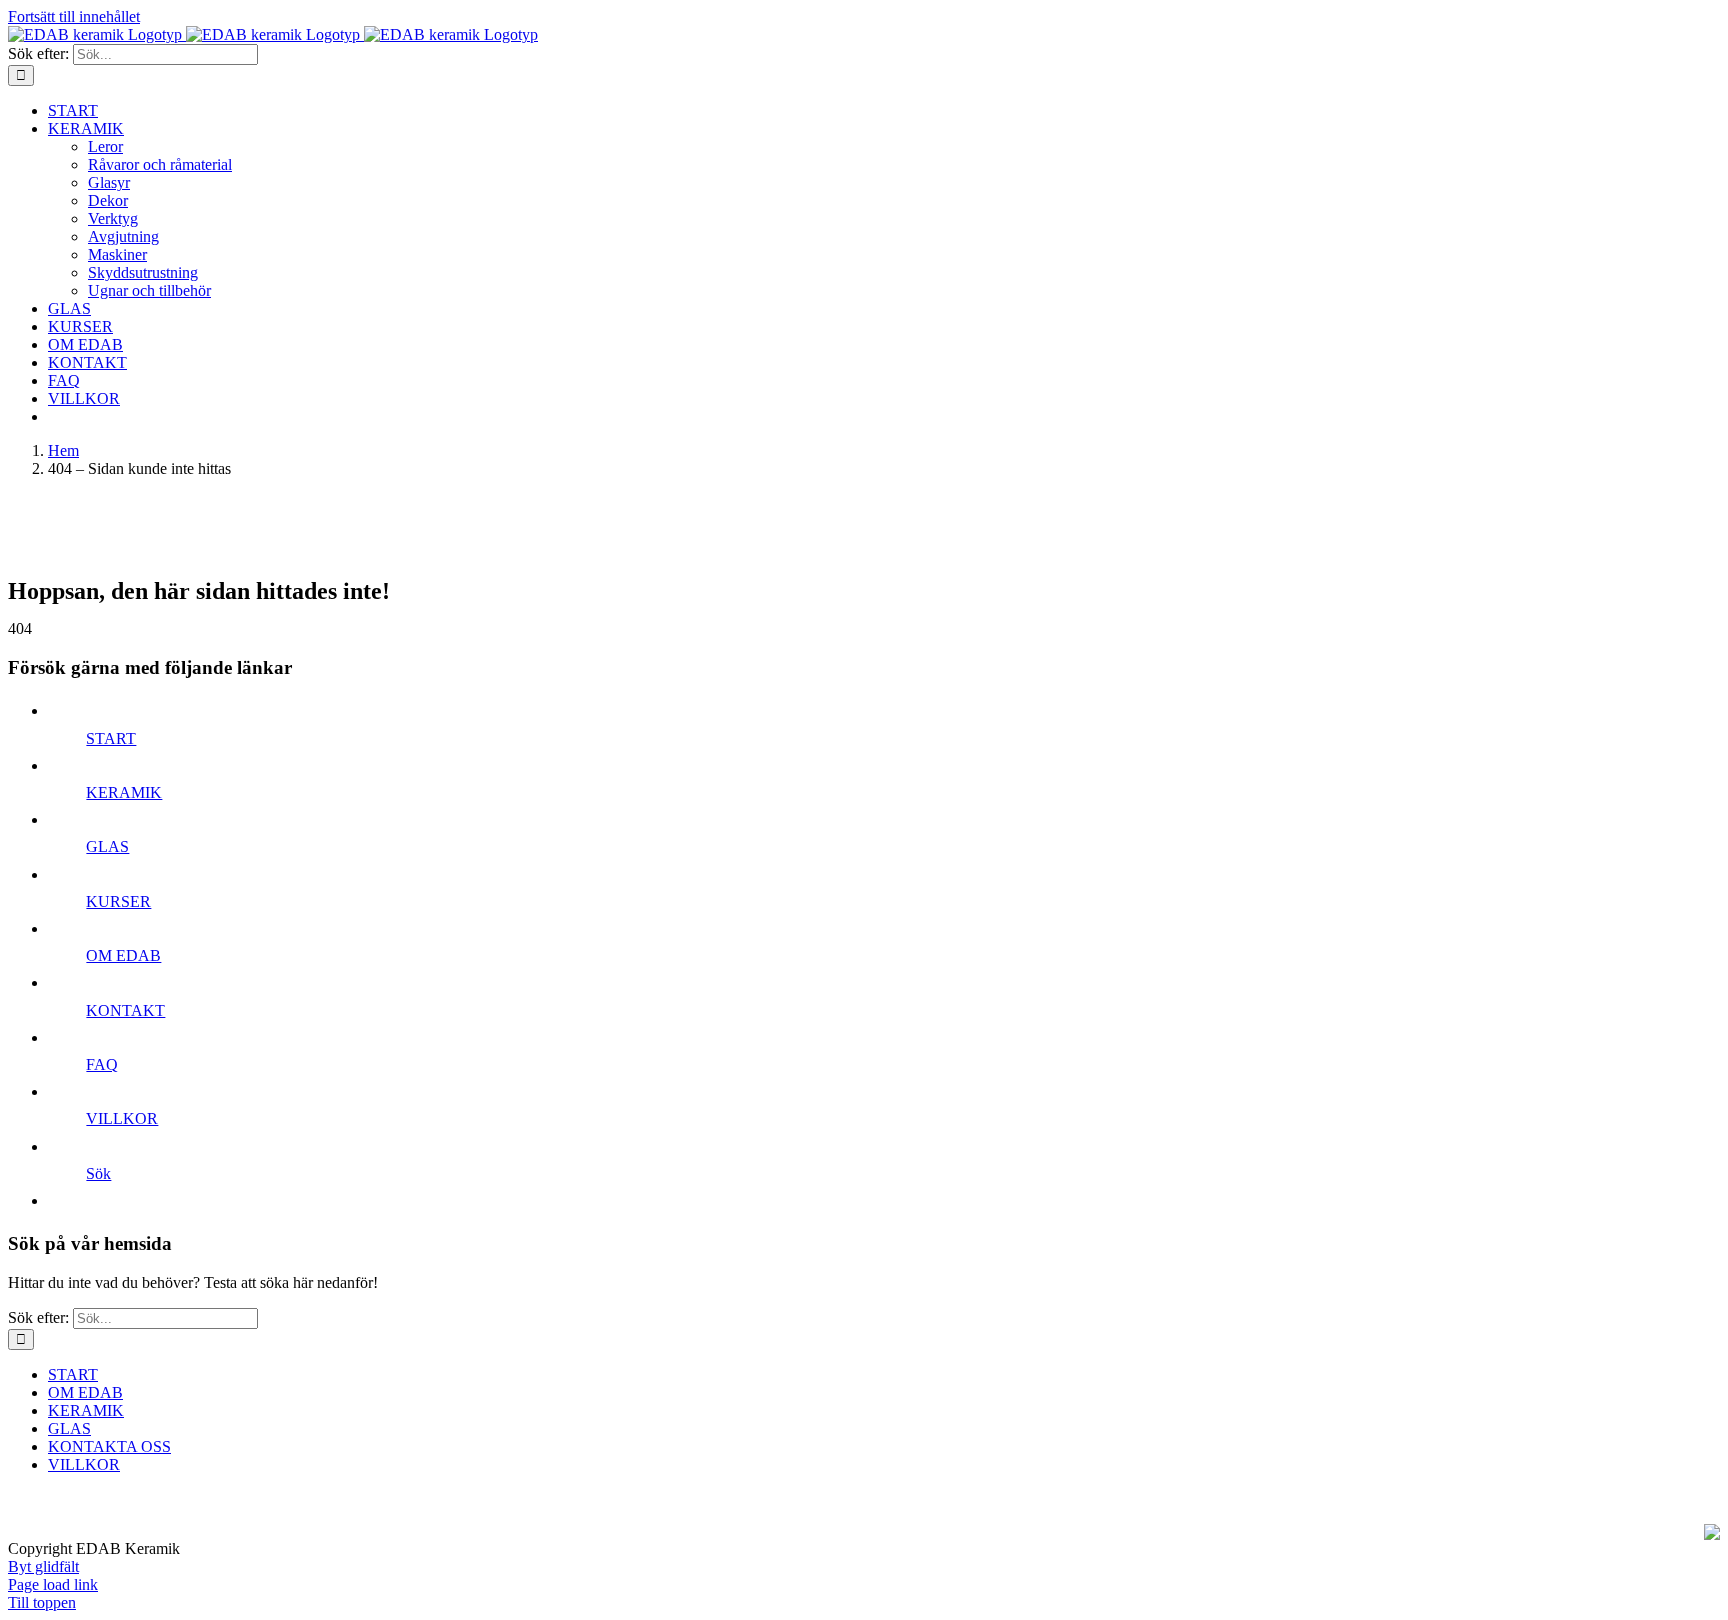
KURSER (118, 901)
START (111, 738)
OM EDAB (123, 955)
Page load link (53, 1584)
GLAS (107, 846)
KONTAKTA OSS (109, 1446)
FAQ (102, 1064)
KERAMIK (124, 792)
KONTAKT (125, 1010)
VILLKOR (122, 1118)
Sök (98, 1173)
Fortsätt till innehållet (74, 16)
